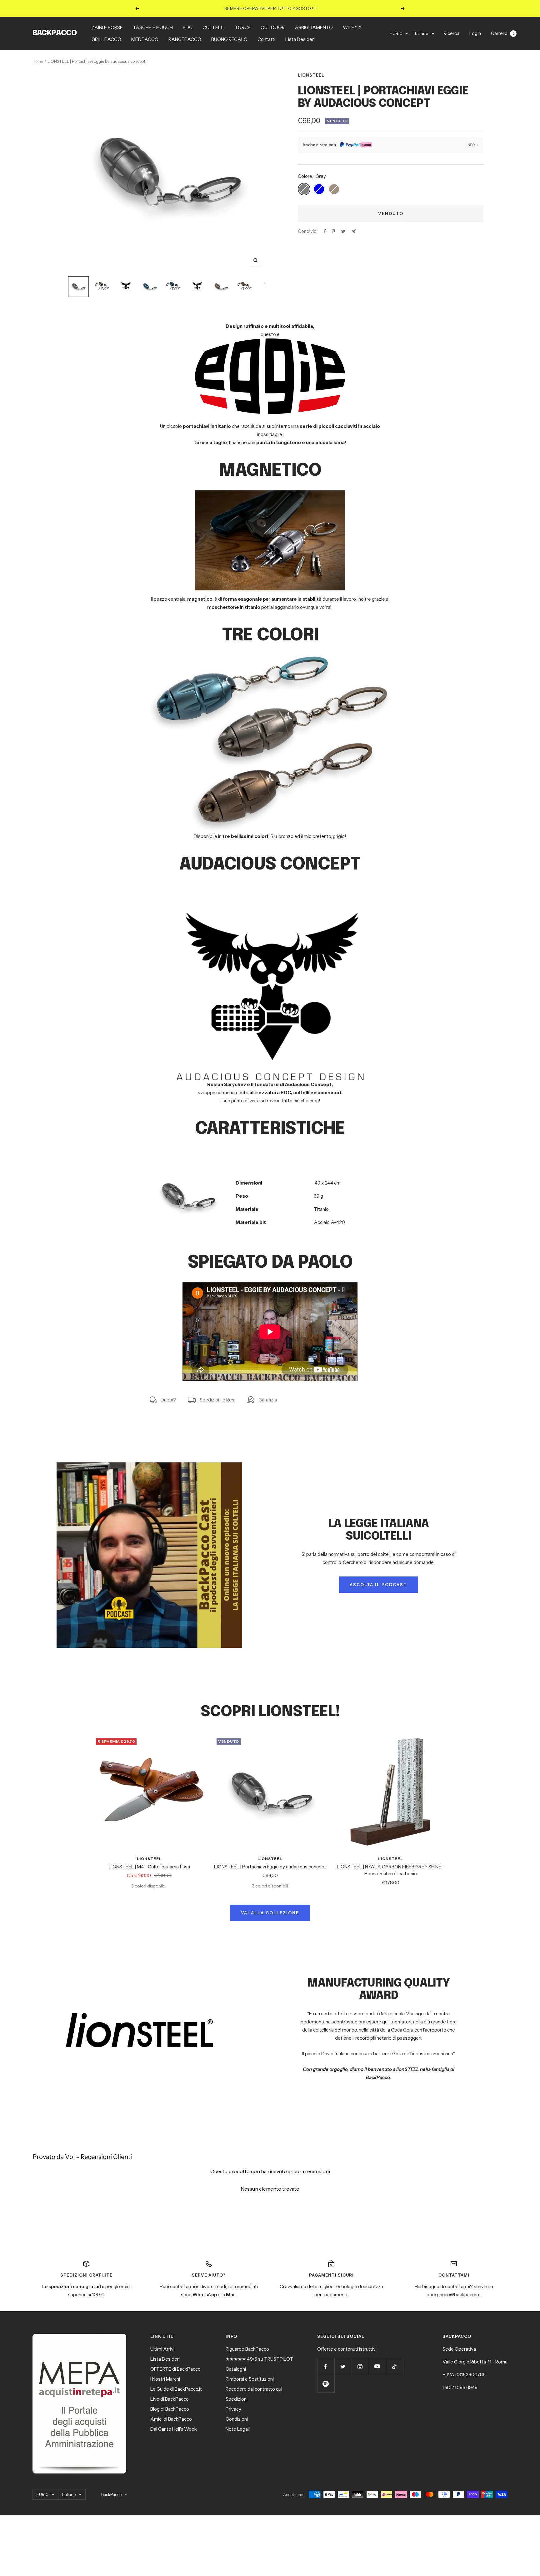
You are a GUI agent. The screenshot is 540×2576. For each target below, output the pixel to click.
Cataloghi (236, 2369)
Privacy (233, 2409)
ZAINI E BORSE (107, 27)
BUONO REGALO (229, 39)
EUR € (396, 33)
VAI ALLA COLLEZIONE (270, 1913)
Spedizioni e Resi (217, 1400)
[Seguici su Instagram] (360, 2366)
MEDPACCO (145, 39)
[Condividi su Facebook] (325, 231)
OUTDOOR (273, 27)
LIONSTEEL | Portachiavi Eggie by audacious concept (270, 1867)
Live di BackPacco (170, 2399)
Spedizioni (237, 2399)
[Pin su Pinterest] (333, 231)
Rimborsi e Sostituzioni (250, 2379)
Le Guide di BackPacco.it (176, 2389)
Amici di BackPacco (171, 2419)
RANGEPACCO (185, 39)
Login (475, 33)
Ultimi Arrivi (162, 2349)
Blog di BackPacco (170, 2409)
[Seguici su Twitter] (343, 2366)
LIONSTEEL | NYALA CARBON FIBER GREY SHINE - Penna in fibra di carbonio (391, 1870)
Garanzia (268, 1400)
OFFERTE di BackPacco (175, 2369)
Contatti (266, 39)
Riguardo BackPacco (247, 2349)
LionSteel (311, 75)
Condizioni (237, 2419)
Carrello (503, 33)
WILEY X (352, 27)
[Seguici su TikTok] (395, 2366)
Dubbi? (168, 1400)
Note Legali (238, 2429)
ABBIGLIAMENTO (314, 27)
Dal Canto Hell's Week (174, 2429)
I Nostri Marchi (165, 2379)
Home (38, 61)
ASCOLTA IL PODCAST (378, 1585)
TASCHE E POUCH (153, 27)
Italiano (421, 33)
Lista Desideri (300, 39)
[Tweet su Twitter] (343, 231)
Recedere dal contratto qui (254, 2389)
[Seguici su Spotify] (326, 2384)
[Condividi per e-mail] (354, 231)
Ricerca (452, 33)
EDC (188, 27)
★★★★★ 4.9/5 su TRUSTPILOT (259, 2359)
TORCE (243, 27)
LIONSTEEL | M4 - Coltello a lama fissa (149, 1867)
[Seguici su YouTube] (377, 2366)
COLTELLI (214, 27)
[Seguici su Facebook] (326, 2366)
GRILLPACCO (106, 39)
